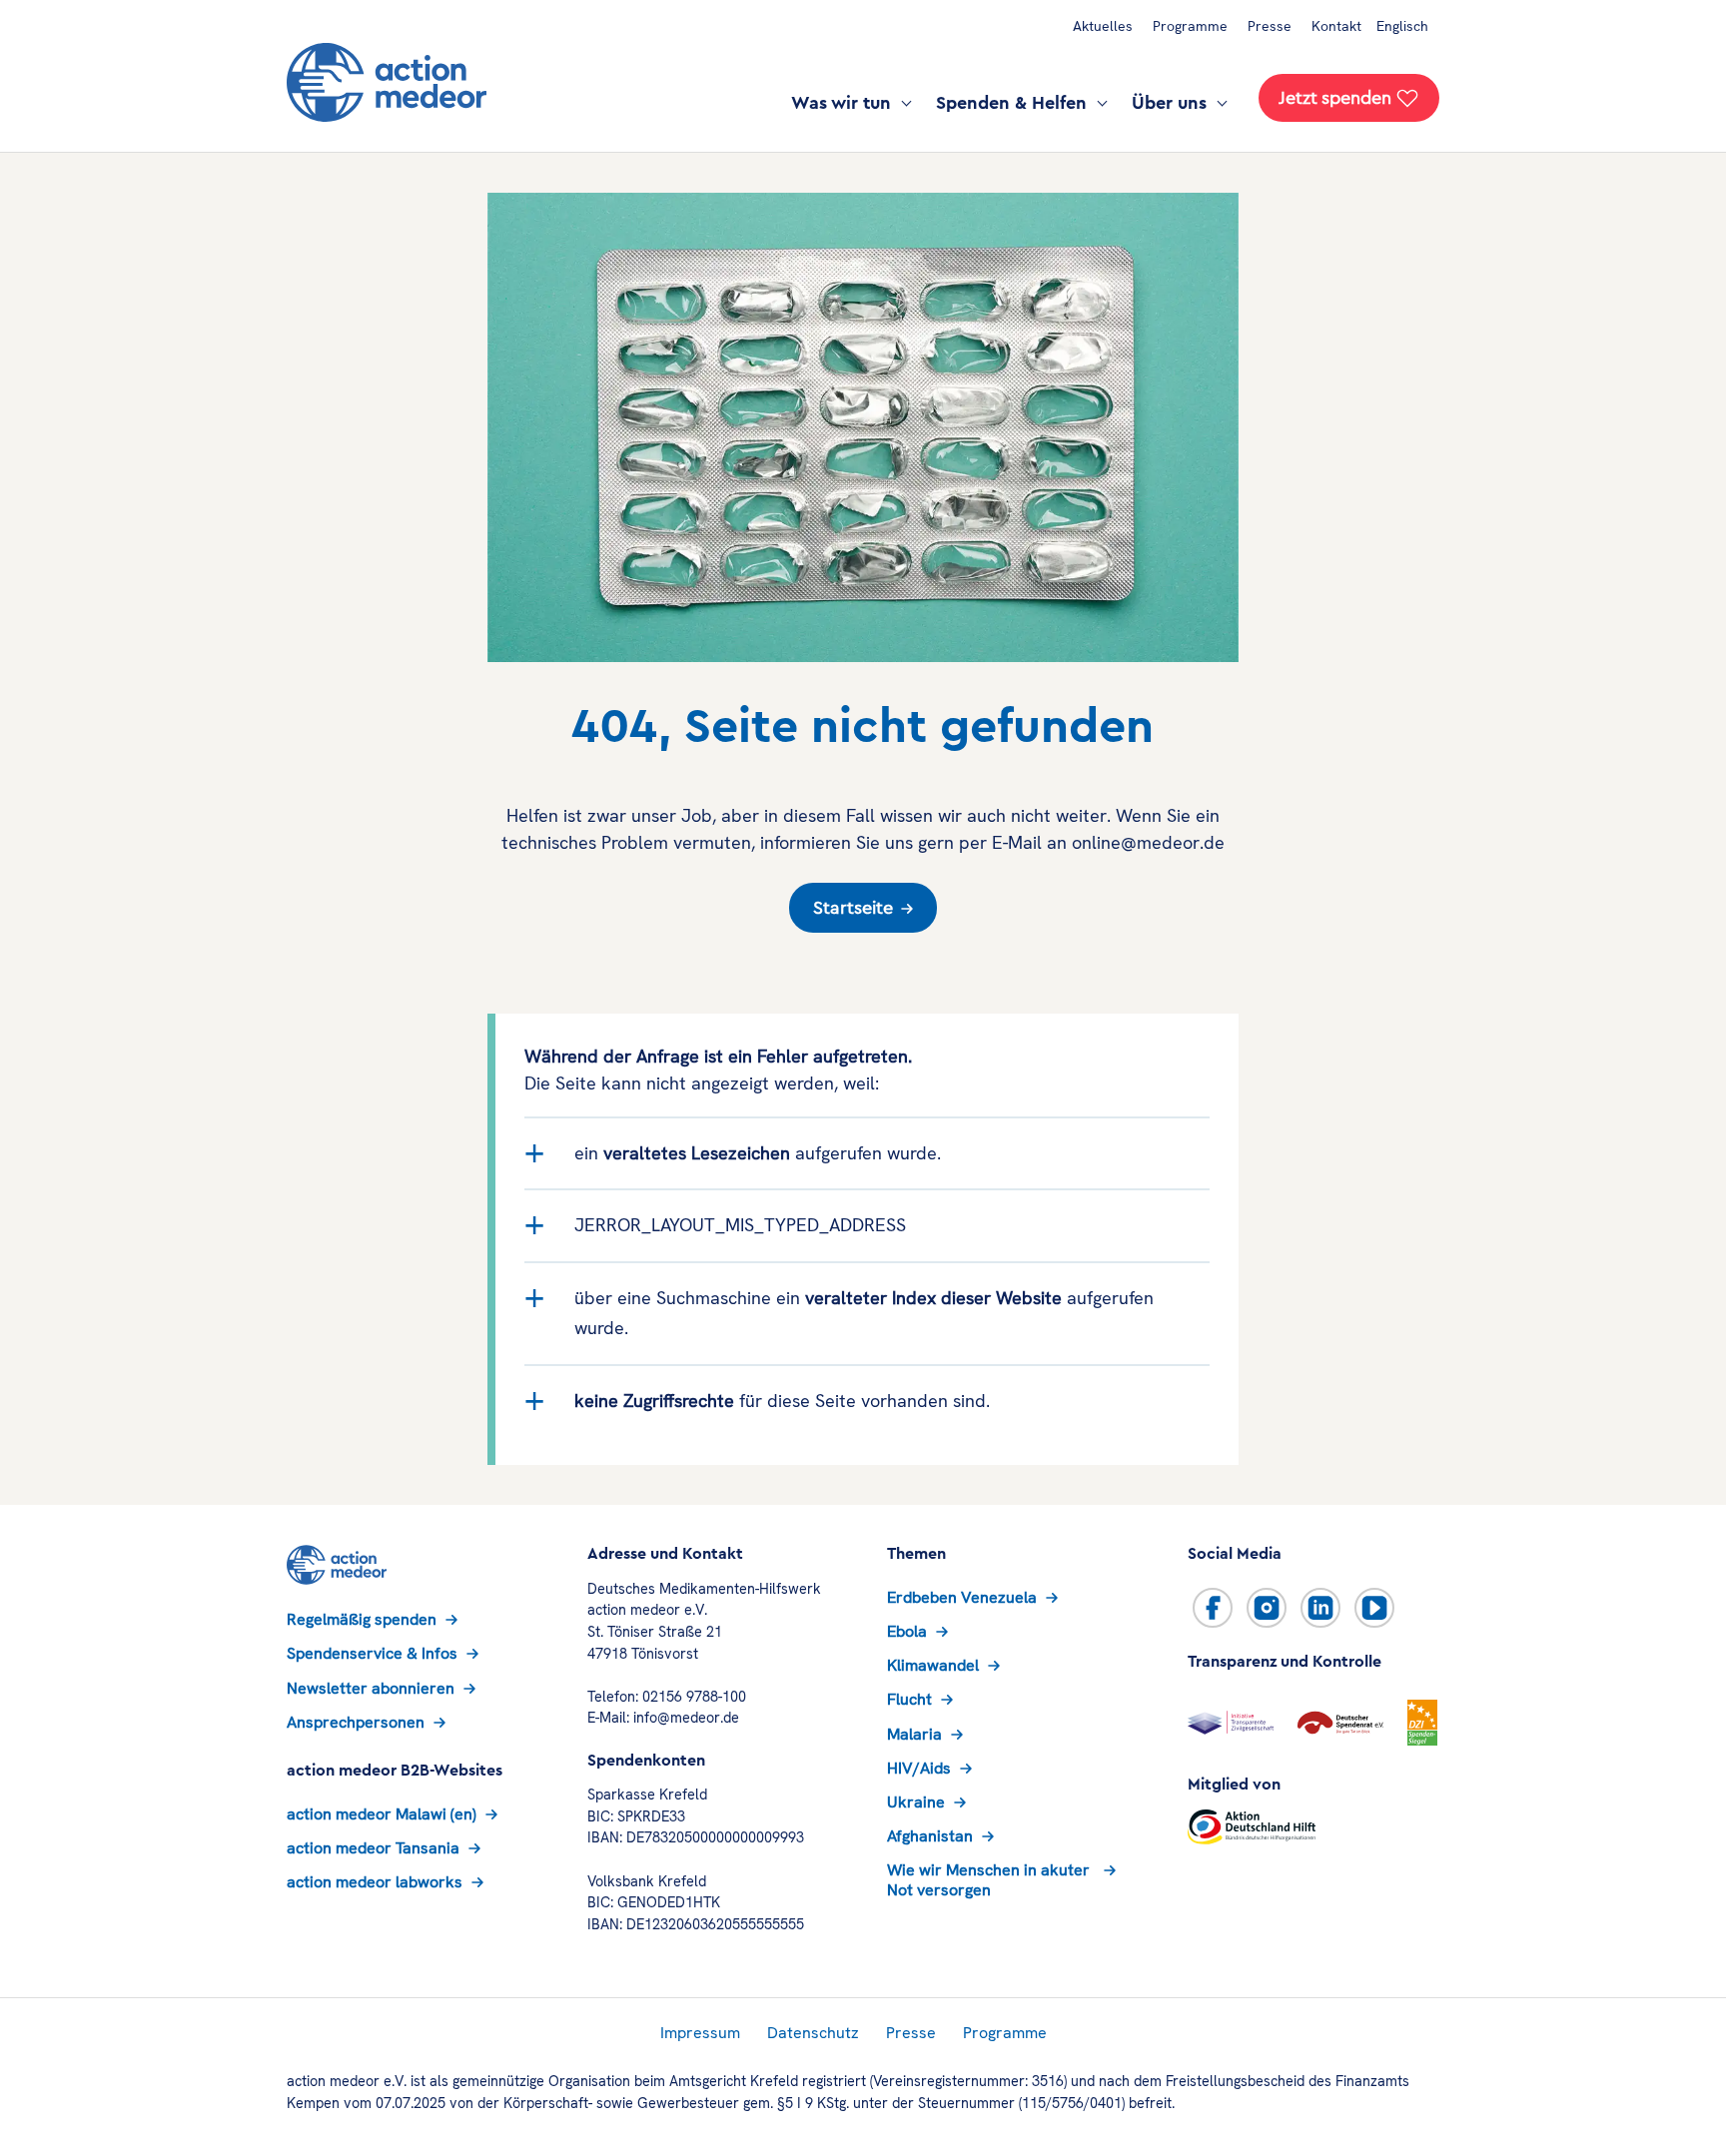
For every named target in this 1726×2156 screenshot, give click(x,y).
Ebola (907, 1631)
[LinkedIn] (1320, 1608)
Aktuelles (1103, 26)
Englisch (1402, 26)
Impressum (700, 2033)
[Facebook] (1213, 1608)
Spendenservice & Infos (372, 1653)
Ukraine (916, 1802)
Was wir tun (844, 103)
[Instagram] (1267, 1608)
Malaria (914, 1734)
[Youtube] (1374, 1608)
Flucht (909, 1699)
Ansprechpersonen (356, 1722)
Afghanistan (930, 1836)
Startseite (853, 908)
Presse (1270, 26)
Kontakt (1336, 26)
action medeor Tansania (373, 1848)
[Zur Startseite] (387, 82)
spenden (1335, 98)
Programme (1190, 26)
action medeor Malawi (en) (382, 1814)
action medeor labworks (375, 1882)
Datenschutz (813, 2033)
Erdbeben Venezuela (962, 1597)
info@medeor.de (686, 1718)
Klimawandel (933, 1665)
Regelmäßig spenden (362, 1619)
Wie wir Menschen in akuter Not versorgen (988, 1879)
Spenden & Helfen (1014, 103)
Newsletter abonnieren (371, 1688)
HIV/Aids (919, 1768)
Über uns (1172, 103)
